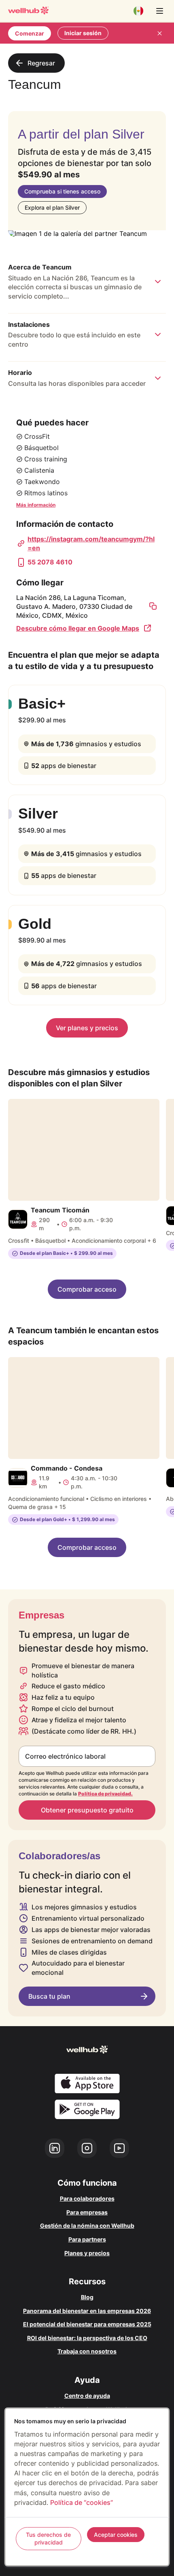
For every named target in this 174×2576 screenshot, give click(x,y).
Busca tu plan (49, 1996)
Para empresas (87, 2212)
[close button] (159, 33)
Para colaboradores (87, 2198)
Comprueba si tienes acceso (62, 191)
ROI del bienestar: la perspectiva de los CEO (87, 2338)
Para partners (87, 2239)
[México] (138, 11)
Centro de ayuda (87, 2396)
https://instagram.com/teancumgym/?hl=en (91, 543)
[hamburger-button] (159, 11)
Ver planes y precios (87, 1028)
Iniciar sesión (83, 33)
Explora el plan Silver (52, 207)
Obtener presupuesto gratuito (87, 1810)
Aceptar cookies (116, 2535)
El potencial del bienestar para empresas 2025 (87, 2324)
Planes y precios (87, 2253)
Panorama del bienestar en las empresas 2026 (87, 2311)
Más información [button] (36, 505)
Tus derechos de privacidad (48, 2539)
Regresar (41, 63)
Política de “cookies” (82, 2502)
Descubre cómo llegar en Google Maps (78, 628)
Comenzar (30, 33)
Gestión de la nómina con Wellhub (87, 2226)
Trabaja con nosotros (87, 2351)
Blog (87, 2297)
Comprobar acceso (87, 1289)
